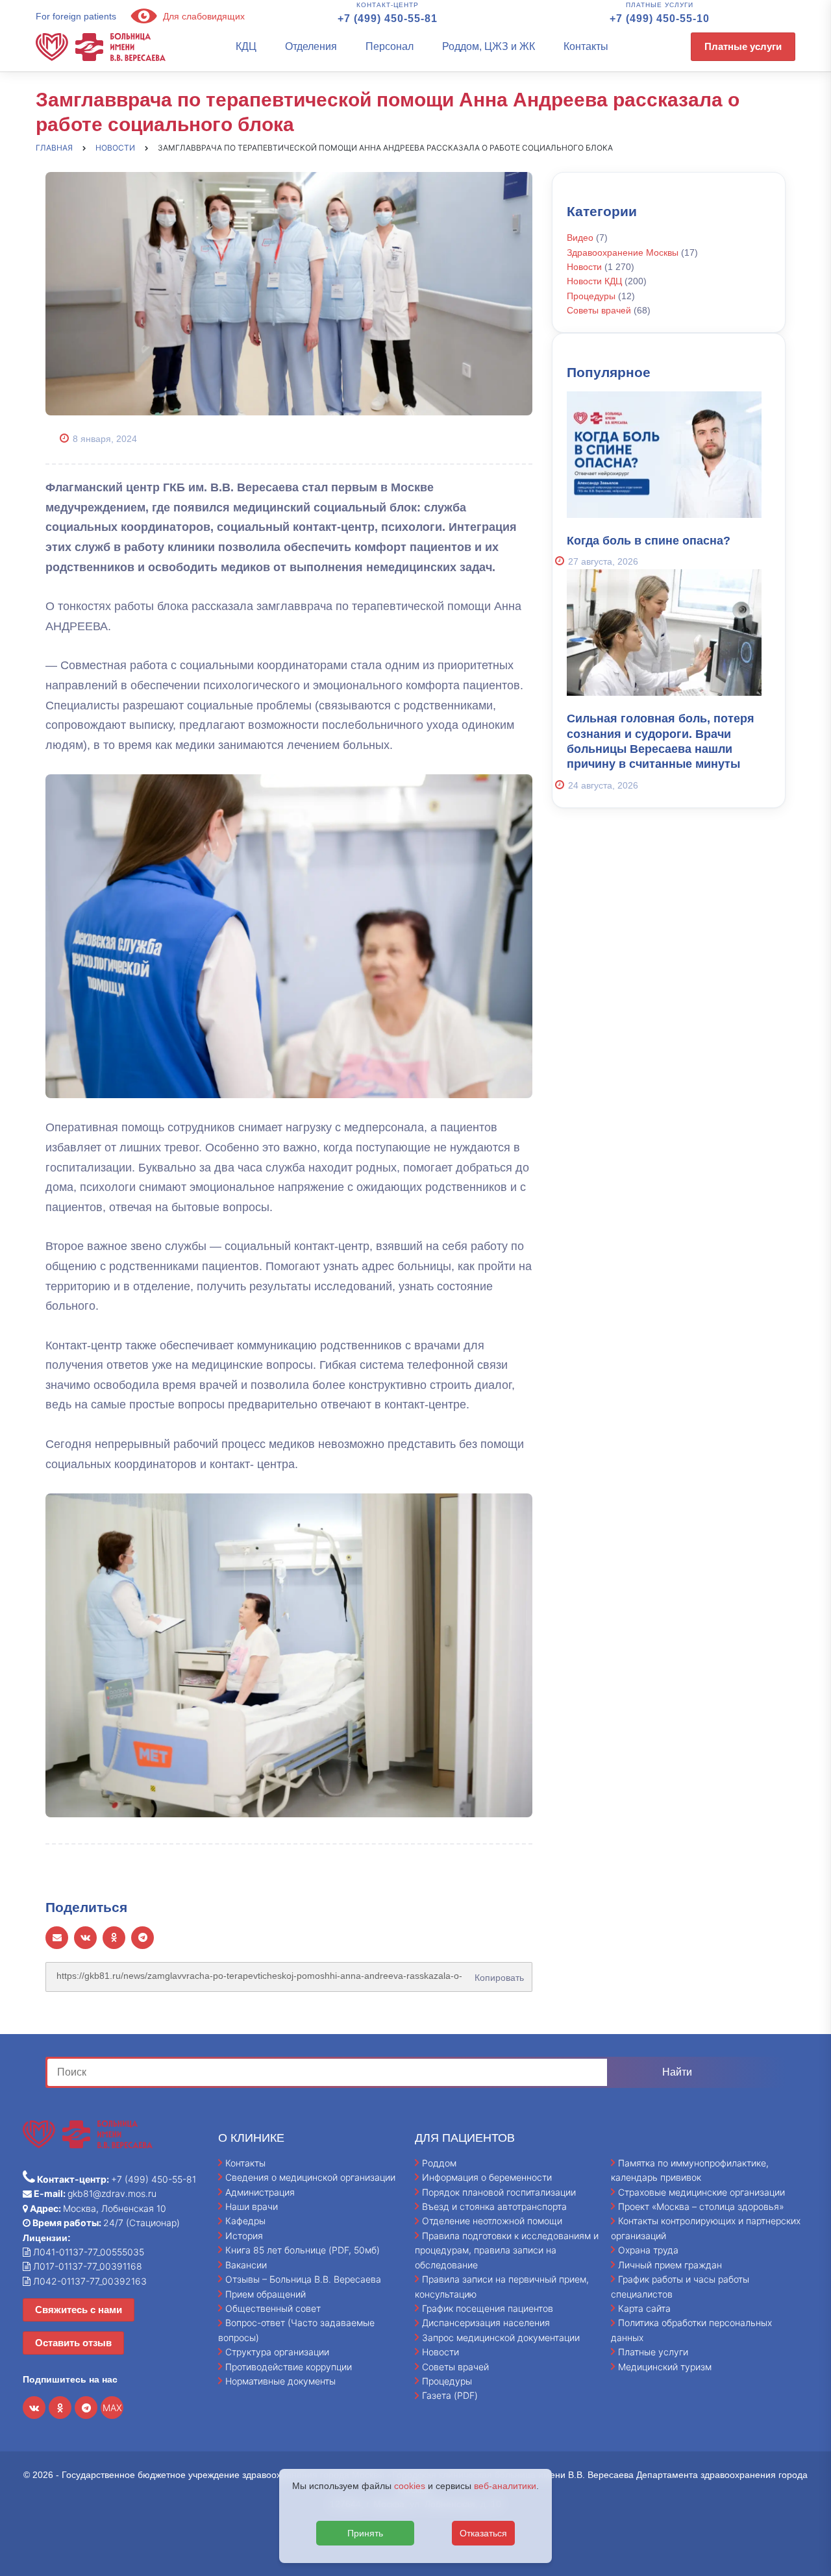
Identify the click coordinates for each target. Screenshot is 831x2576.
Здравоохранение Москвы (623, 252)
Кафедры (245, 2221)
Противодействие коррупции (289, 2367)
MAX (112, 2408)
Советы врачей (599, 310)
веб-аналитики (505, 2486)
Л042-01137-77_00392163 (89, 2281)
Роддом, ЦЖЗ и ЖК (489, 46)
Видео (580, 238)
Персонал (390, 46)
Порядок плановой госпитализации (499, 2192)
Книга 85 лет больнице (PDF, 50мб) (303, 2250)
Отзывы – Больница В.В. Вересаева (303, 2279)
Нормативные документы (280, 2381)
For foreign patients (76, 16)
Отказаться (483, 2533)
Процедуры (591, 296)
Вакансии (246, 2265)
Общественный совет (273, 2308)
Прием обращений (266, 2294)
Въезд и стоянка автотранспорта (494, 2206)
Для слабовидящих (203, 16)
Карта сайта (644, 2308)
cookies (410, 2486)
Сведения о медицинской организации (310, 2177)
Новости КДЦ (594, 281)
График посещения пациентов (488, 2308)
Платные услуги (743, 46)
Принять (365, 2533)
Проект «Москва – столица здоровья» (701, 2206)
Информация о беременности (487, 2177)
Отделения (311, 46)
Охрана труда (648, 2250)
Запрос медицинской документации (501, 2337)
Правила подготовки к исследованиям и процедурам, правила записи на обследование (507, 2250)
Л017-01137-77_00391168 (86, 2266)
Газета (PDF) (450, 2395)
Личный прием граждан (670, 2265)
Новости (584, 267)
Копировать (497, 1973)
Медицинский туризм (665, 2367)
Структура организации (277, 2352)
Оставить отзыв (73, 2343)
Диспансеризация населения (486, 2323)
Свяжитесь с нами (79, 2310)
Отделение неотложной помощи (492, 2221)
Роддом (439, 2163)
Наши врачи (252, 2206)
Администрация (260, 2192)
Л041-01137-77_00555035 (87, 2252)
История (244, 2236)
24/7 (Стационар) (105, 2223)
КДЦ (246, 46)
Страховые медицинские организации (701, 2192)
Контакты (586, 46)
